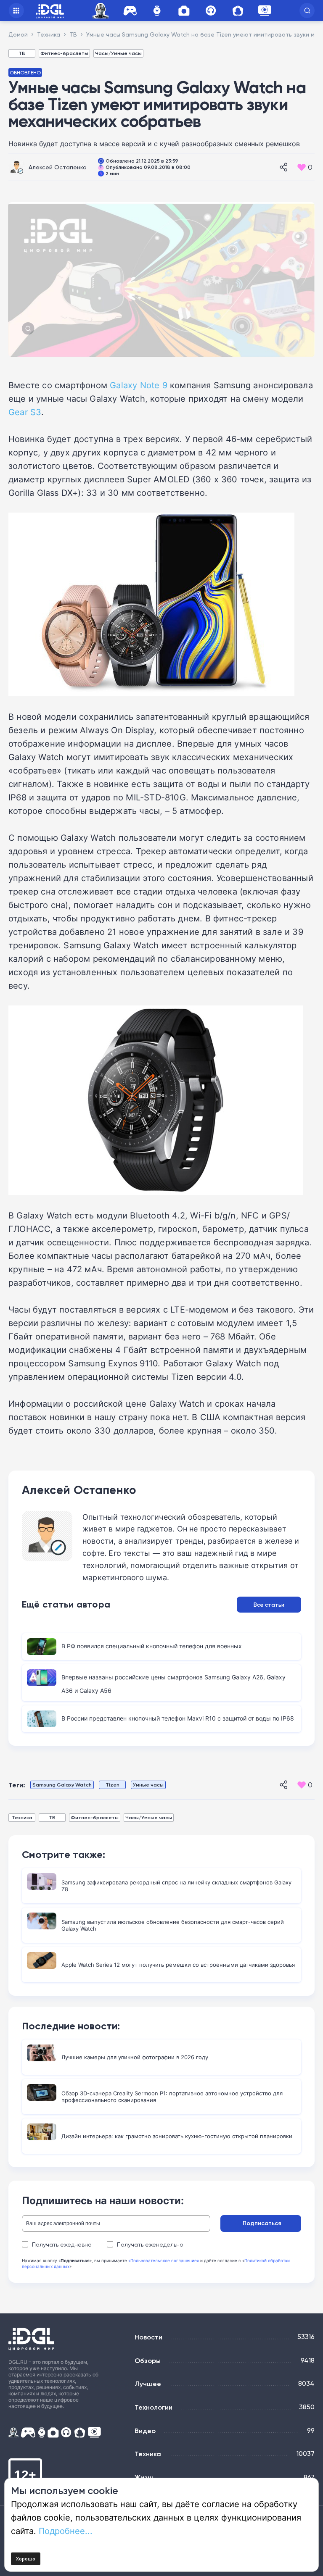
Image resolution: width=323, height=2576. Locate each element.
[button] (307, 11)
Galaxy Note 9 (139, 385)
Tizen (113, 1785)
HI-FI (211, 11)
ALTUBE (265, 11)
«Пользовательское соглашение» (164, 2260)
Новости (148, 2337)
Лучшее (148, 2384)
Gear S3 (25, 412)
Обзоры (148, 2360)
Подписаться (262, 2223)
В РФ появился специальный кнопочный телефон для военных (152, 1646)
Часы (157, 11)
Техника (22, 1817)
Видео (145, 2431)
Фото (184, 11)
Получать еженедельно (150, 2244)
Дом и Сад (238, 11)
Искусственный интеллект (102, 11)
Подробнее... (66, 2531)
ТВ (22, 53)
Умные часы (148, 1785)
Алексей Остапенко (58, 167)
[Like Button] (302, 167)
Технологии (154, 2407)
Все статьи (269, 1605)
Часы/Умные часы (118, 53)
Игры (130, 11)
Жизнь (145, 2477)
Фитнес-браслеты (64, 53)
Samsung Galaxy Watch (62, 1785)
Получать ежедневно (62, 2244)
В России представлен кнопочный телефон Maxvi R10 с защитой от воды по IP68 (178, 1718)
